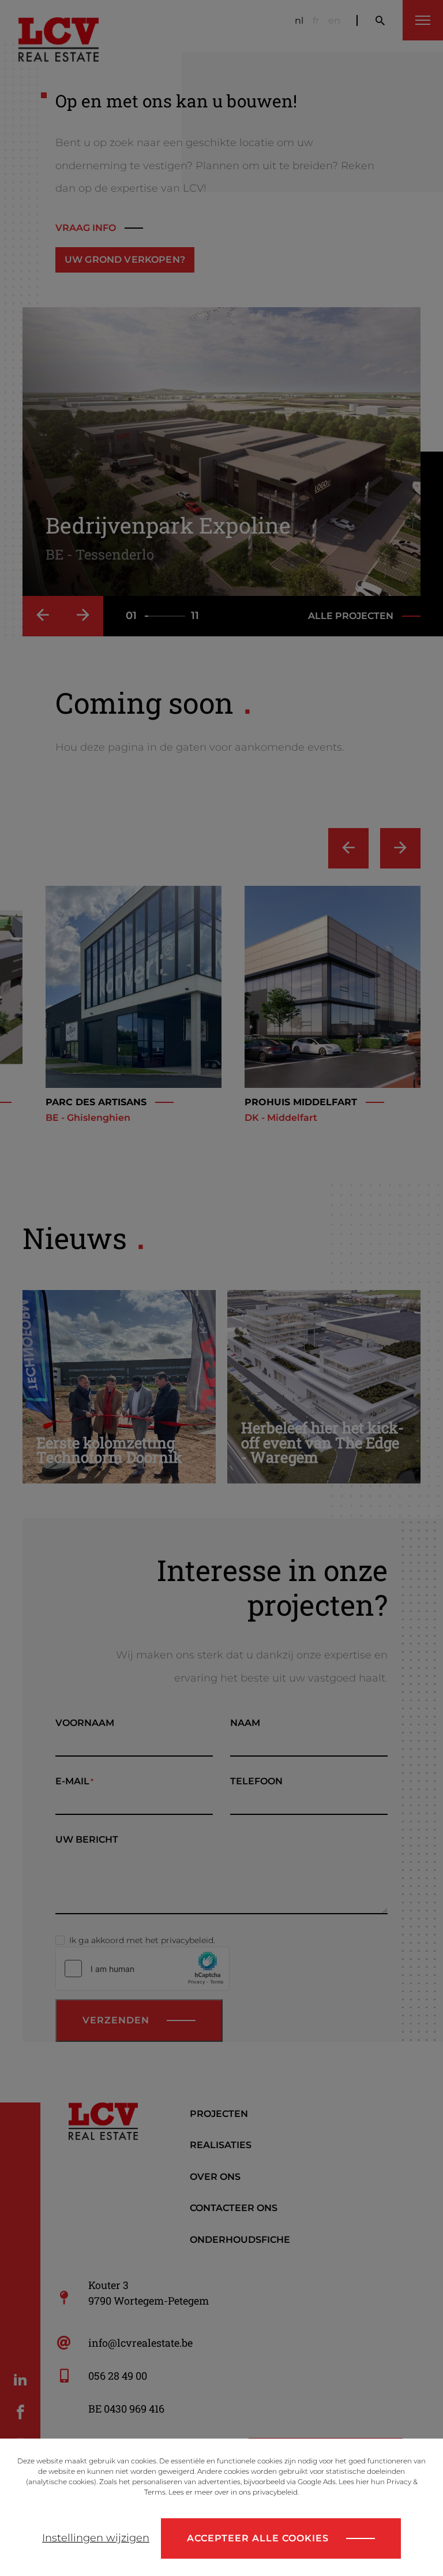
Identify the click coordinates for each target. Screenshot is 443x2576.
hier (363, 2482)
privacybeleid (275, 2492)
